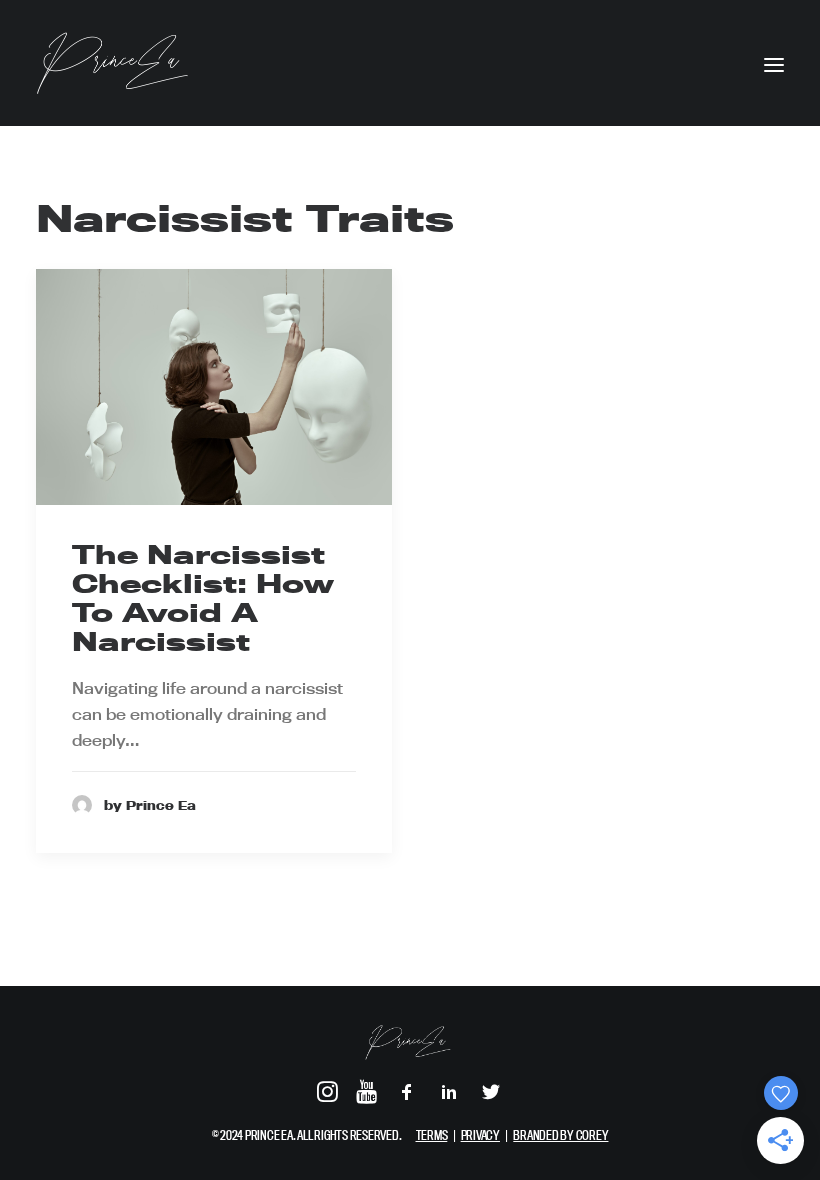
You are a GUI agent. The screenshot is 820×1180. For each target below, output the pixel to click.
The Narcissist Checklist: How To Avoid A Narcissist (203, 597)
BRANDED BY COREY (560, 1135)
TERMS (432, 1135)
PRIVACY (480, 1135)
